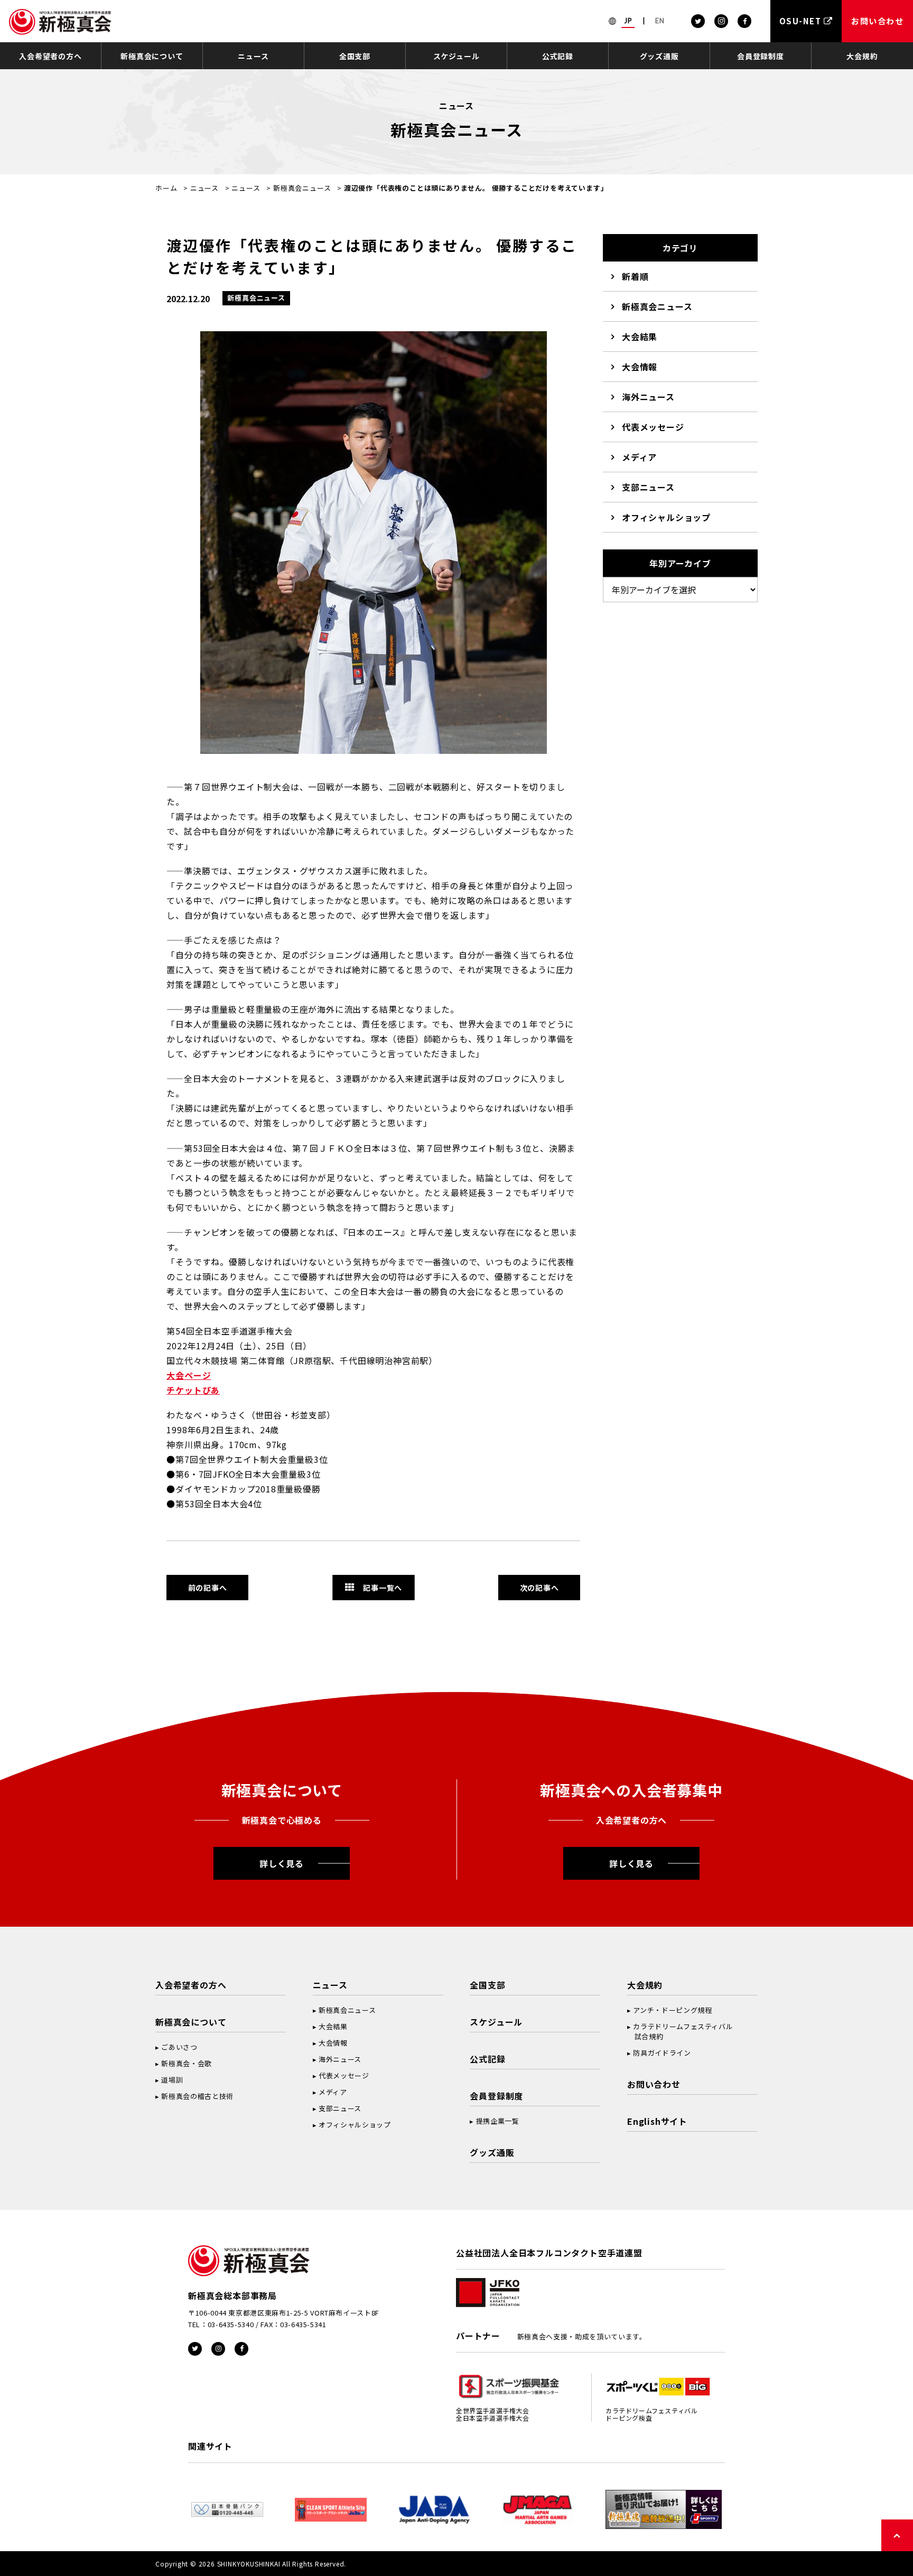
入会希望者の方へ (50, 56)
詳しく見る (282, 1863)
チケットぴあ (193, 1390)
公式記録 (558, 56)
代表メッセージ (653, 427)
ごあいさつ (179, 2047)
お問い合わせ (654, 2084)
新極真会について (152, 56)
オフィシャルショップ (666, 517)
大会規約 (862, 56)
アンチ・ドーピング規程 (672, 2010)
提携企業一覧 (498, 2121)
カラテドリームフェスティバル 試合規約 (680, 2031)
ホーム (166, 188)
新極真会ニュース (302, 188)
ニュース (253, 56)
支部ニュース (648, 487)
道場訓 (172, 2080)
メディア (639, 457)
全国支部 (355, 56)
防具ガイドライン (662, 2053)
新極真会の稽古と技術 (197, 2096)
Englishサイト (657, 2121)
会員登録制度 (761, 56)
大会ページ (189, 1375)
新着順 (635, 276)
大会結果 (640, 337)
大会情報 (640, 367)
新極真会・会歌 (187, 2063)
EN (660, 21)
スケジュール (456, 56)
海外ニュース (648, 397)
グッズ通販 (659, 56)
